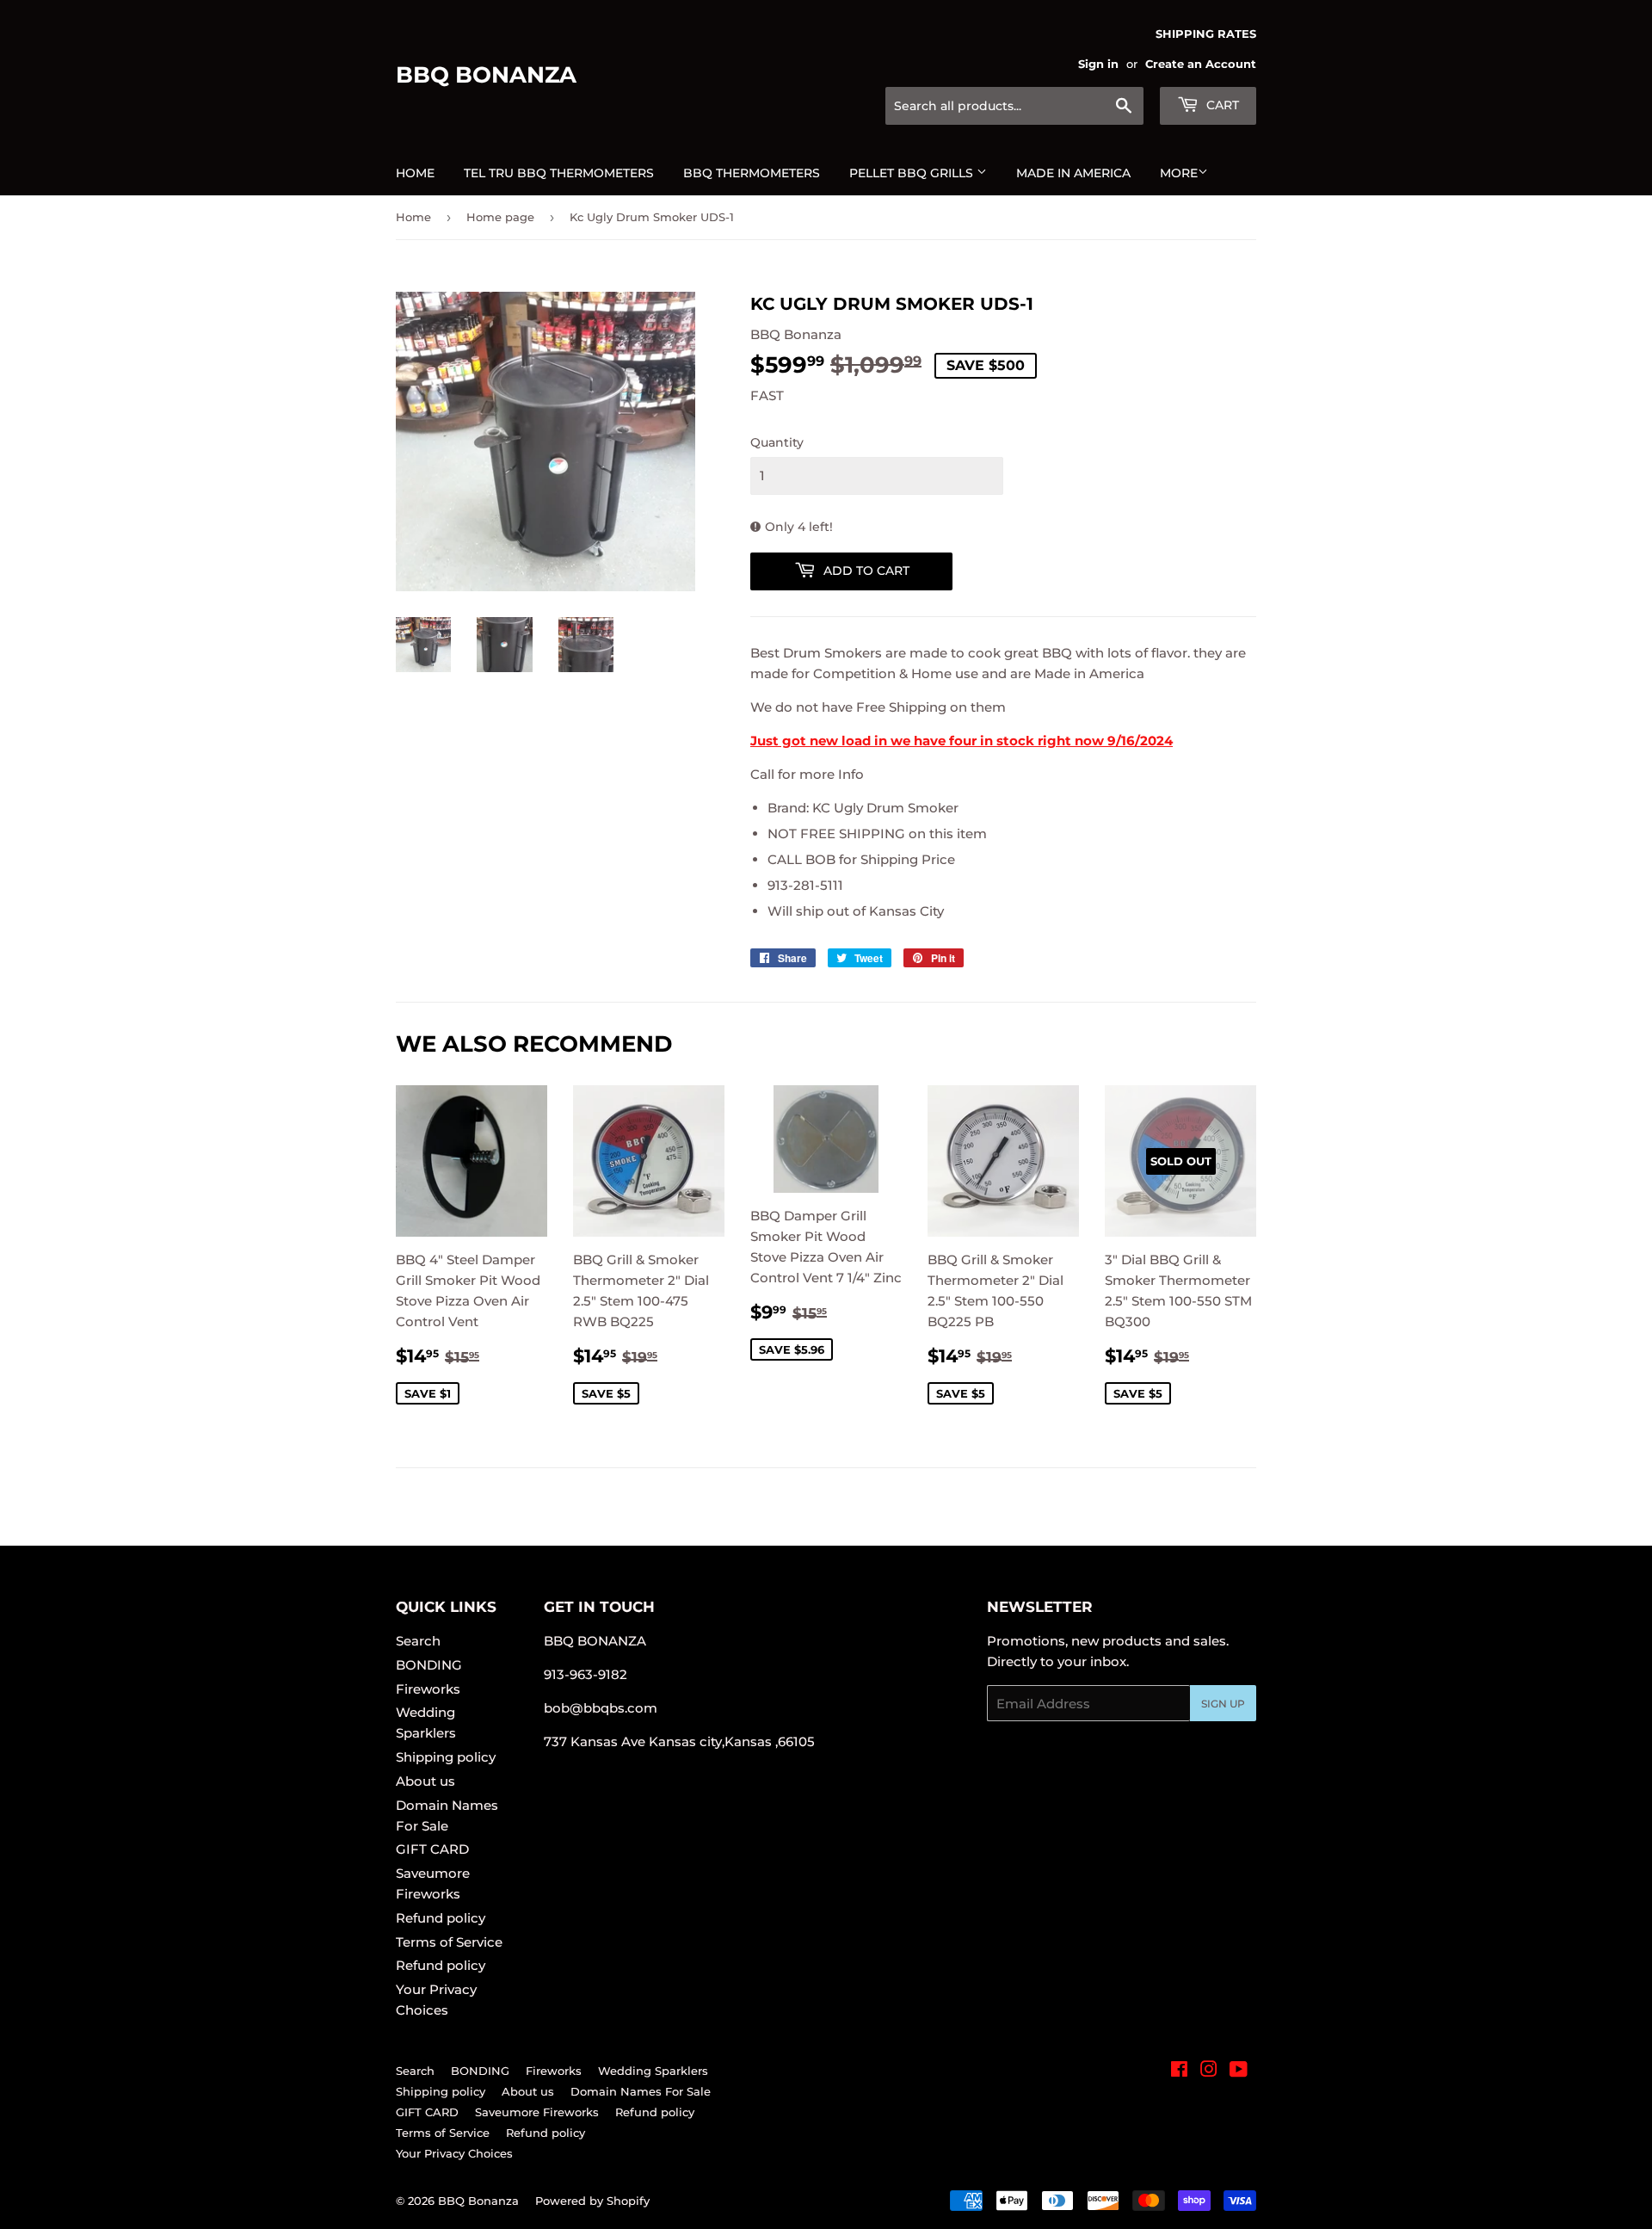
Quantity (777, 442)
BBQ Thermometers (752, 173)
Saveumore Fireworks (537, 2112)
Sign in (1098, 64)
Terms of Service (449, 1942)
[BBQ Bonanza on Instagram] (1209, 2071)
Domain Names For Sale (641, 2091)
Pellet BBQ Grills (913, 173)
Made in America (1073, 173)
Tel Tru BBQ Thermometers (559, 173)
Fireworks (428, 1689)
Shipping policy (446, 1757)
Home (415, 173)
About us (425, 1781)
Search (418, 1641)
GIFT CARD (432, 1849)
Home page (500, 217)
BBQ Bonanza (486, 75)
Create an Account (1201, 64)
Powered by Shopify (592, 2201)
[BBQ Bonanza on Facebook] (1179, 2071)
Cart (1221, 105)
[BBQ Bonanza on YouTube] (1239, 2071)
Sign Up (1223, 1704)
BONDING (429, 1665)
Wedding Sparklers (653, 2071)
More (1179, 173)
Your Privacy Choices (454, 2153)
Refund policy (441, 1918)
